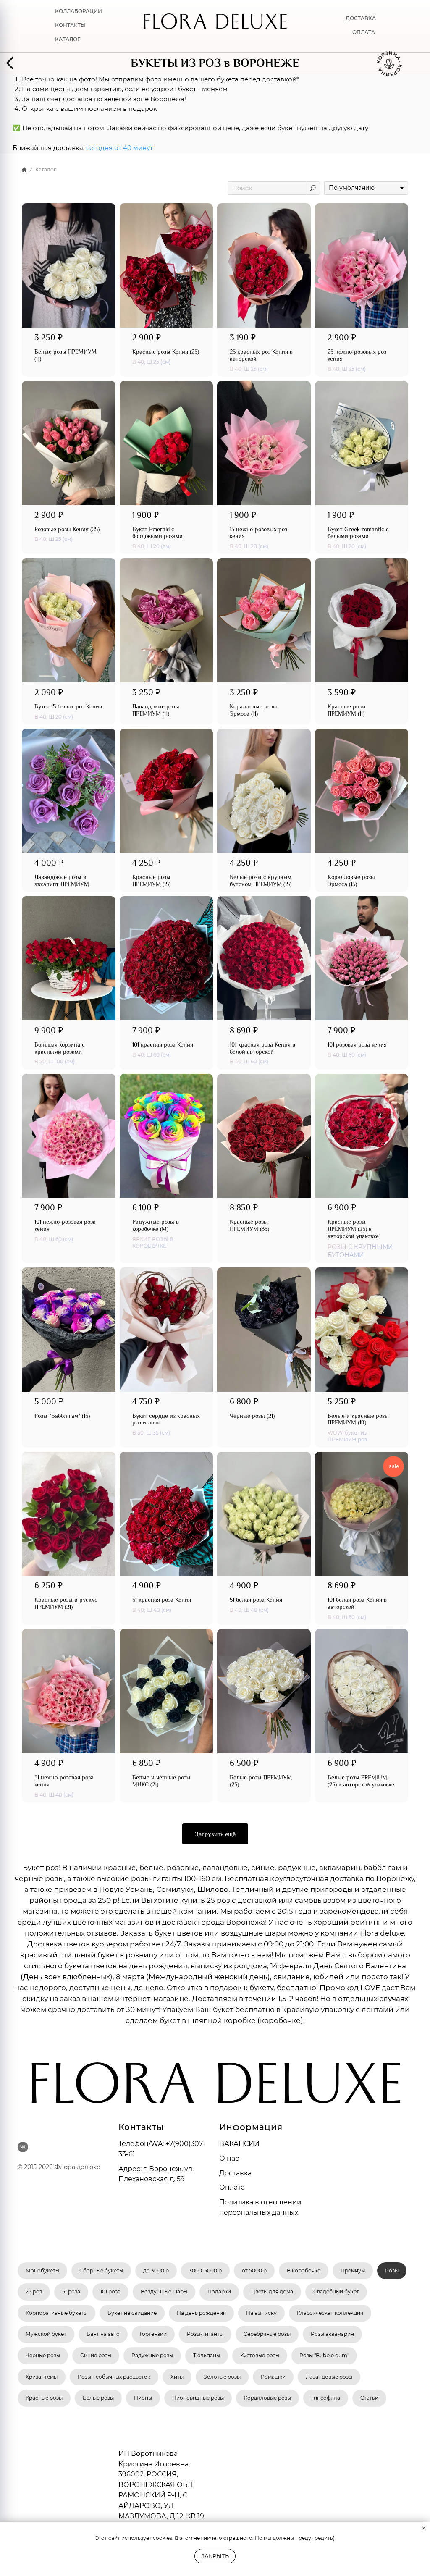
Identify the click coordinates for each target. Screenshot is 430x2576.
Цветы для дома (272, 2291)
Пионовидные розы (198, 2398)
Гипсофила (326, 2398)
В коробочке (304, 2270)
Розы (392, 2270)
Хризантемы (42, 2377)
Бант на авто (103, 2334)
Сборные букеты (101, 2270)
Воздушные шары (164, 2291)
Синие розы (96, 2355)
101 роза (110, 2291)
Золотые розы (222, 2377)
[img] (13, 63)
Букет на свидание (132, 2313)
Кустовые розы (260, 2355)
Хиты (177, 2377)
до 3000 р (156, 2270)
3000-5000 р (205, 2270)
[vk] (23, 2147)
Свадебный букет (336, 2291)
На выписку (261, 2313)
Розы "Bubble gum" (324, 2355)
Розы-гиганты (205, 2334)
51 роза (71, 2291)
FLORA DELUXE (215, 25)
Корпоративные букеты (56, 2313)
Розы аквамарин (332, 2334)
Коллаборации (79, 11)
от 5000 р (254, 2270)
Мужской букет (46, 2334)
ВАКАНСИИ (239, 2144)
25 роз (34, 2291)
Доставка (361, 18)
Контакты (70, 25)
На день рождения (201, 2313)
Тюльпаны (207, 2355)
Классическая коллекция (330, 2313)
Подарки (219, 2291)
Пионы (143, 2398)
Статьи (369, 2398)
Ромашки (273, 2377)
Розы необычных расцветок (114, 2377)
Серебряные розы (267, 2334)
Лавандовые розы (329, 2377)
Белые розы (98, 2398)
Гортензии (153, 2334)
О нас (229, 2158)
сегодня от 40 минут (119, 148)
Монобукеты (42, 2270)
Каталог (68, 39)
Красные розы (44, 2398)
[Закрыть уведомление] (424, 2528)
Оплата (364, 32)
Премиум (353, 2270)
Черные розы (43, 2355)
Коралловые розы (267, 2398)
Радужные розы (152, 2355)
